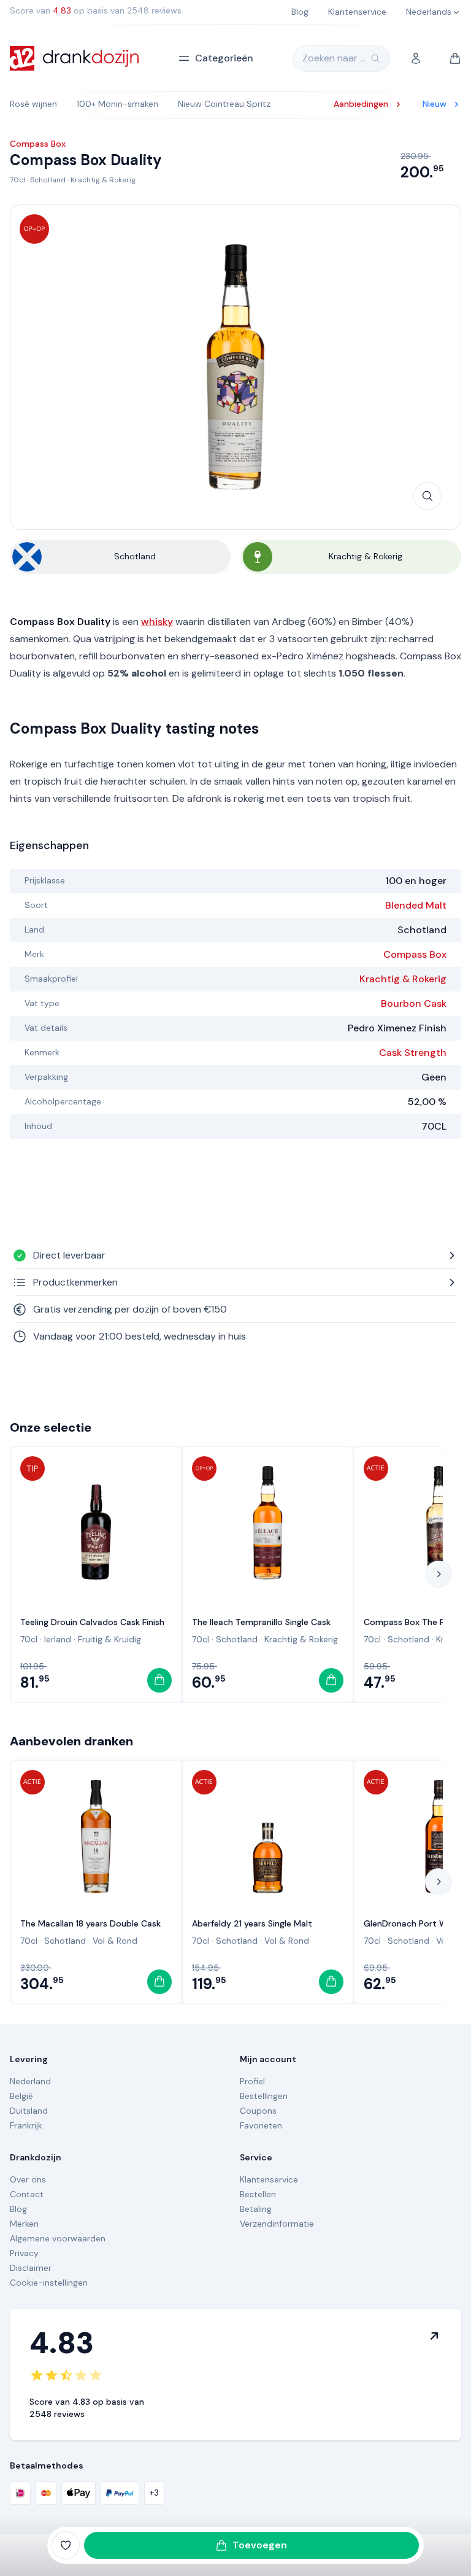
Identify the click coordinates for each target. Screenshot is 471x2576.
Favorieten (261, 2125)
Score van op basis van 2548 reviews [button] (96, 10)
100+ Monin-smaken (117, 104)
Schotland (48, 180)
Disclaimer (31, 2268)
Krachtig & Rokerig (103, 180)
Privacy (24, 2253)
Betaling (256, 2209)
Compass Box (415, 954)
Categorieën (224, 58)
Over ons (28, 2179)
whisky (157, 622)
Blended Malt (416, 905)
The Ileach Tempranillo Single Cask (261, 1622)
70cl (17, 180)
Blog (18, 2209)
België (21, 2096)
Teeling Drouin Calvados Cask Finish (92, 1622)
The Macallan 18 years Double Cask (90, 1923)
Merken (24, 2224)
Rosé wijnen (33, 104)
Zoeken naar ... (334, 58)
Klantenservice (269, 2179)
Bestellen (258, 2194)
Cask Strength (413, 1053)
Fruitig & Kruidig (109, 1639)
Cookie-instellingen (49, 2283)
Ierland (58, 1639)
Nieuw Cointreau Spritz (224, 104)
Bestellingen (264, 2096)
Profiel (252, 2081)
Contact (27, 2194)
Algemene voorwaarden (58, 2238)
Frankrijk (26, 2125)
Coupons (258, 2111)
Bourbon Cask (414, 1003)
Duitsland (29, 2111)
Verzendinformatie (277, 2224)
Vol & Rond (115, 1941)
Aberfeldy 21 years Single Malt (252, 1923)
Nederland (30, 2081)
